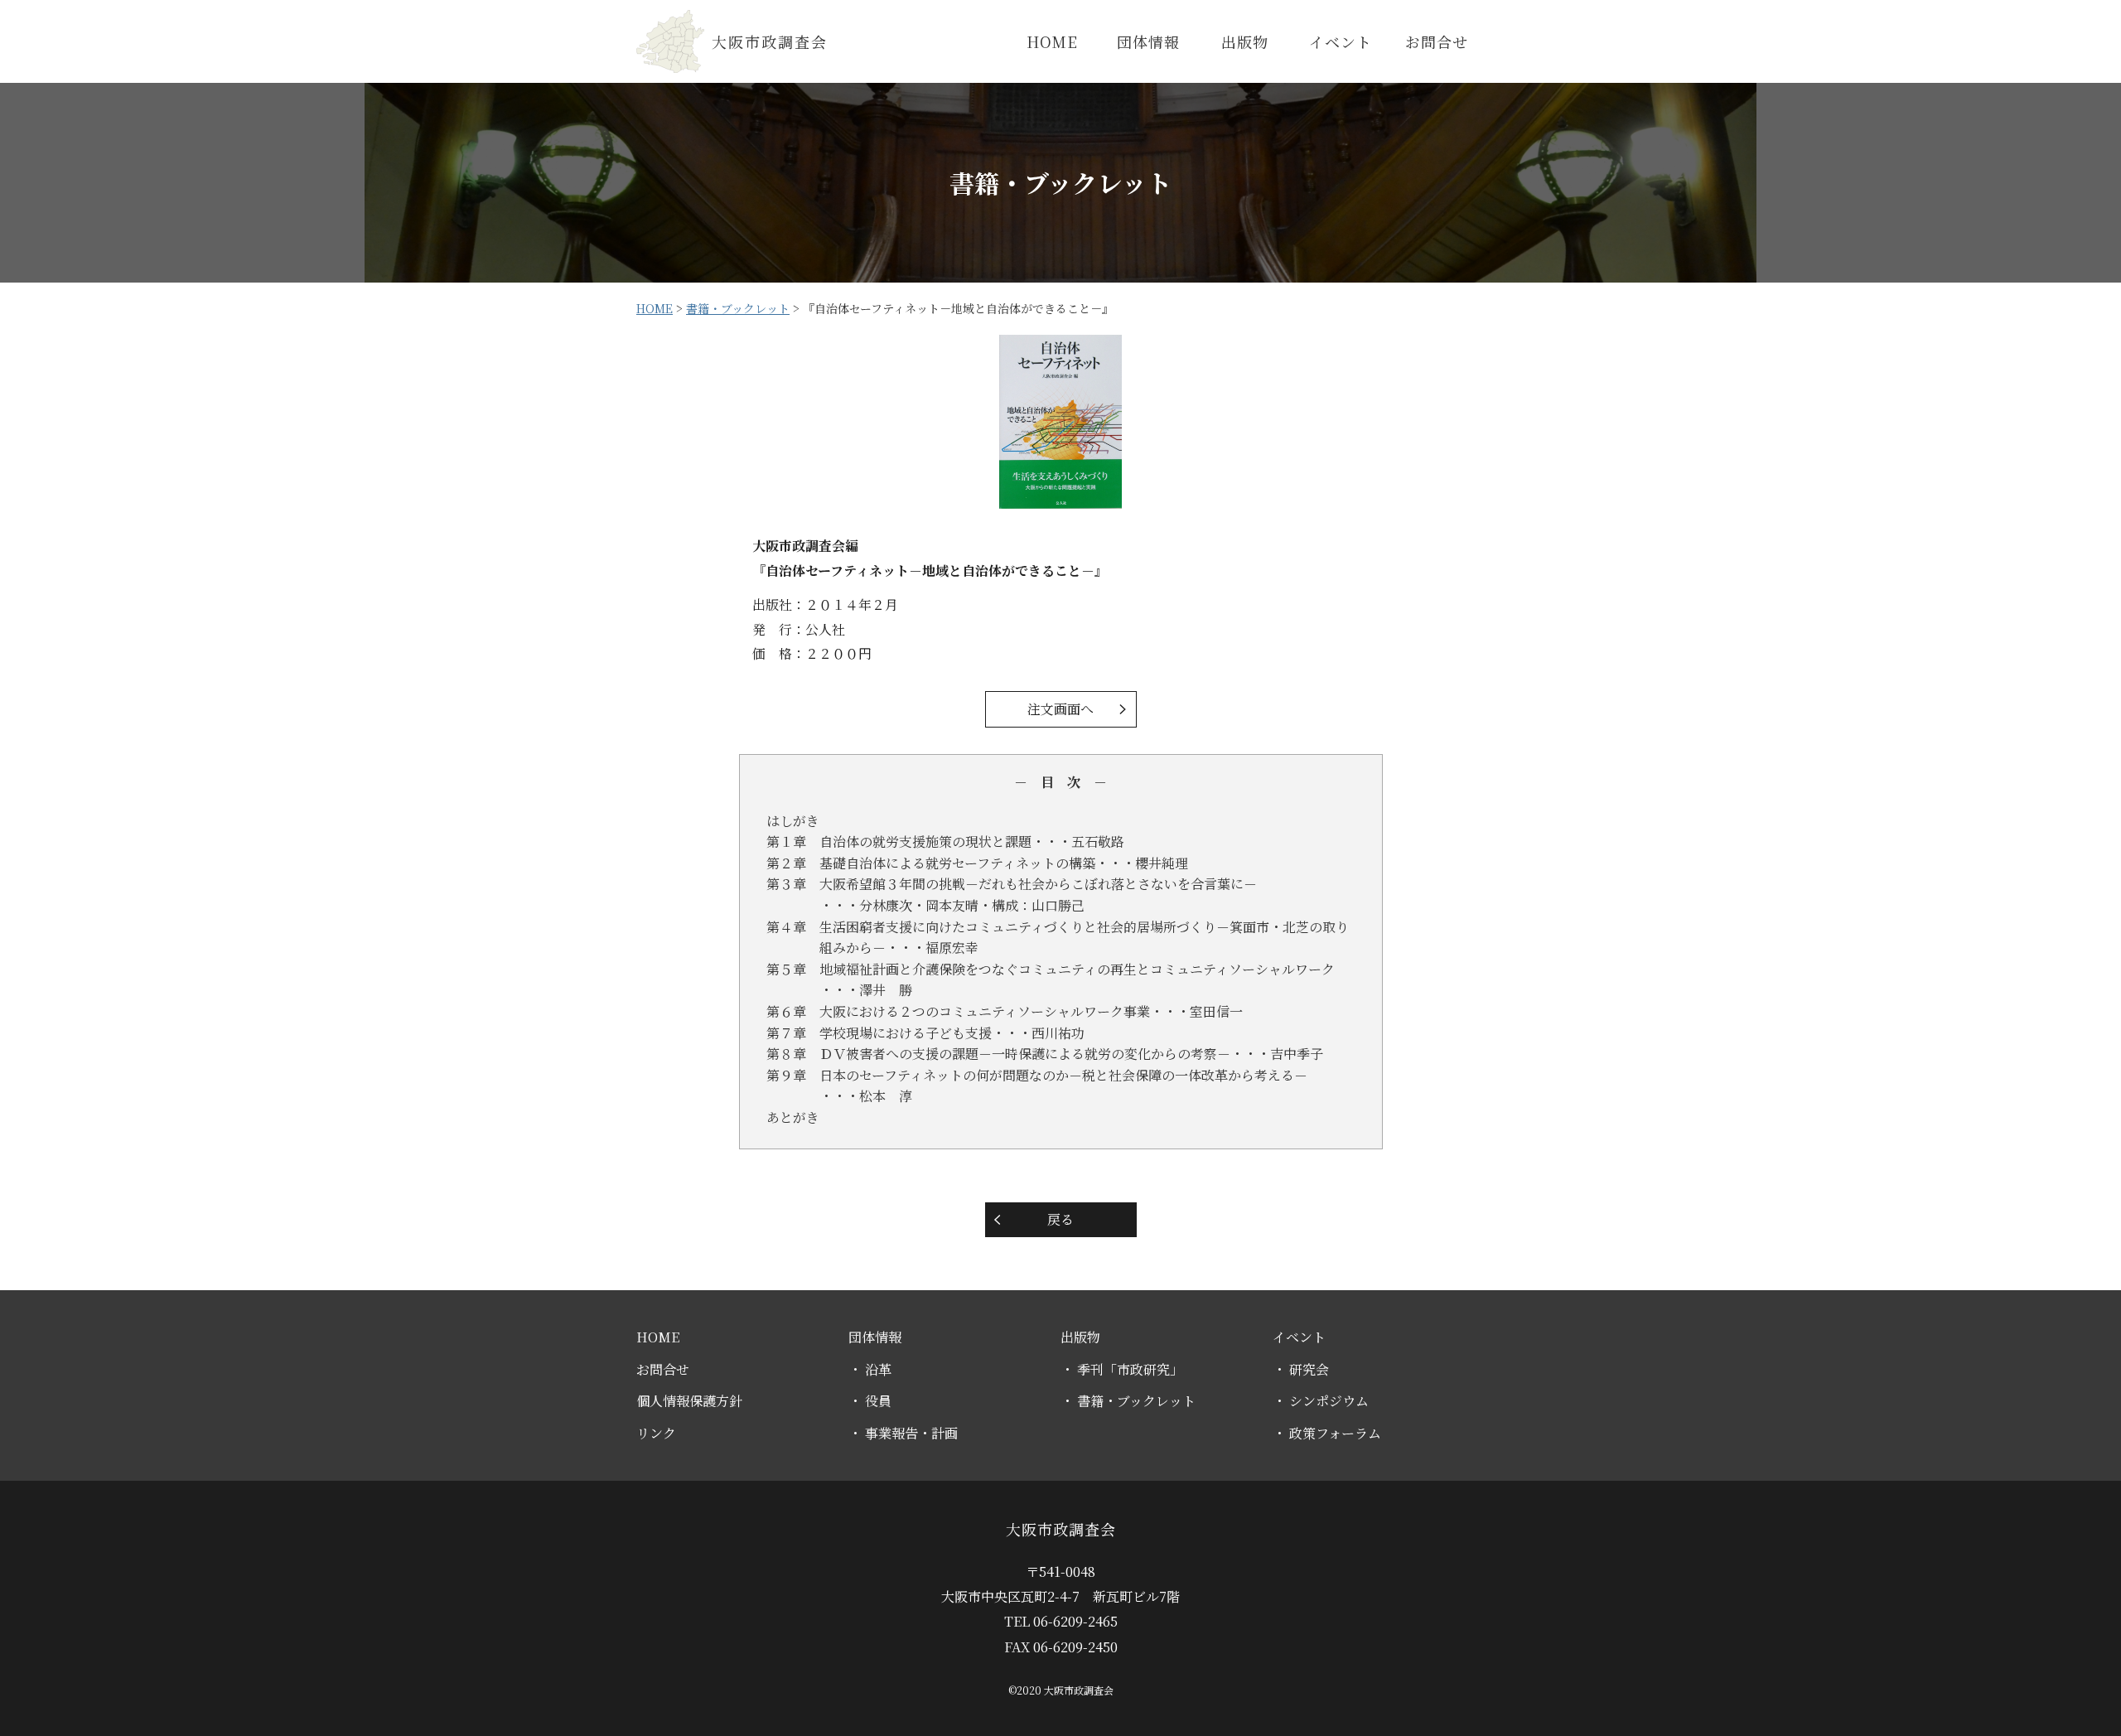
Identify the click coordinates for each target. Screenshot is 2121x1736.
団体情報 (1148, 41)
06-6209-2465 (1075, 1621)
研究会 (1307, 1369)
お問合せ (1437, 41)
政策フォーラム (1333, 1433)
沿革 (877, 1369)
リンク (656, 1433)
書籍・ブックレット (1135, 1401)
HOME (1052, 41)
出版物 (1245, 41)
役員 (877, 1401)
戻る (1060, 1219)
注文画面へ (1060, 709)
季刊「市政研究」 (1128, 1369)
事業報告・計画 (910, 1433)
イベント (1341, 41)
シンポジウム (1327, 1401)
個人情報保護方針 (689, 1401)
